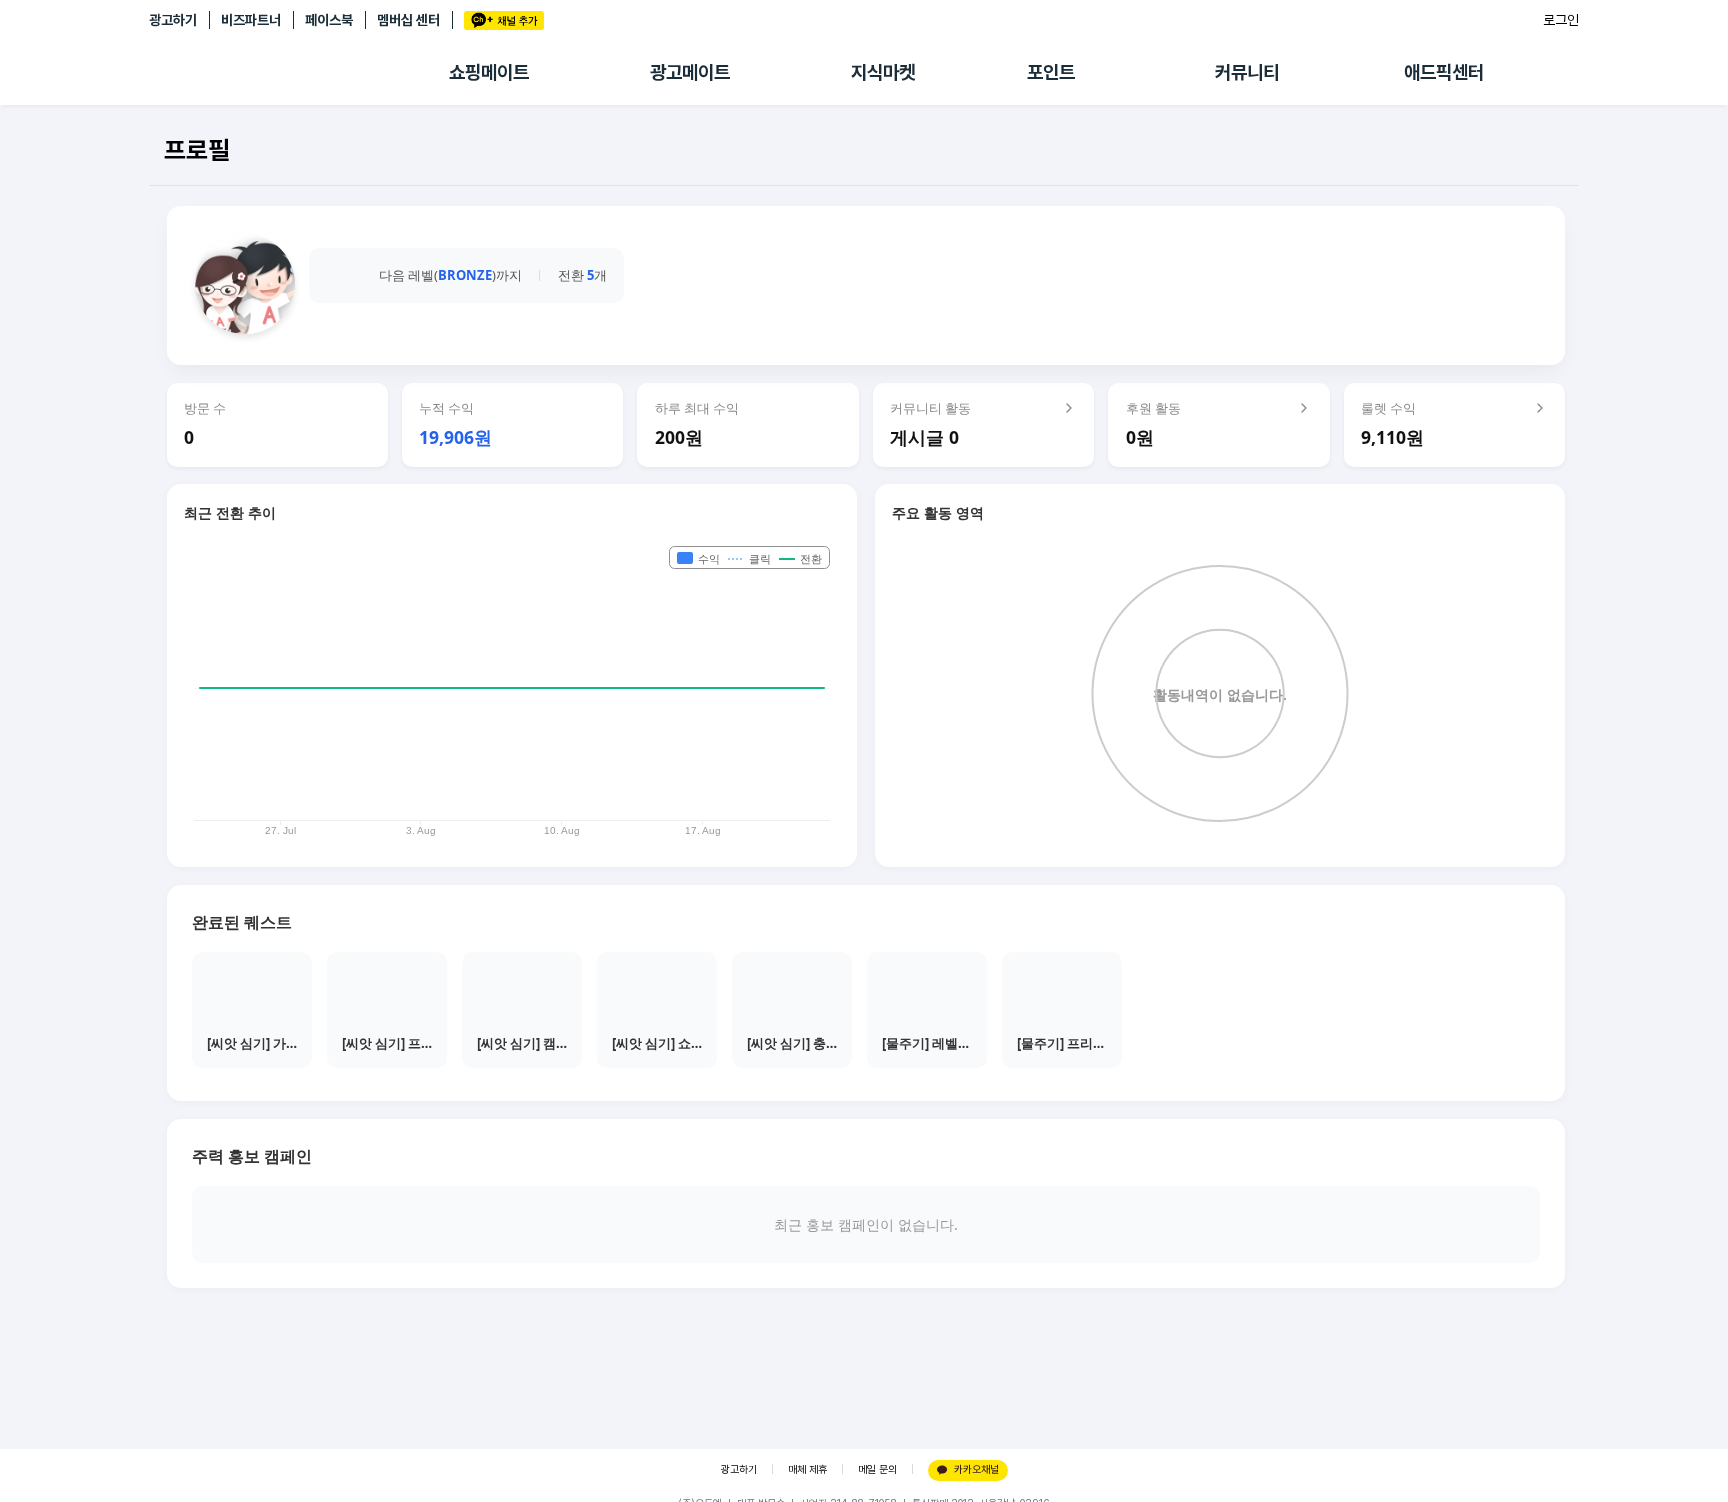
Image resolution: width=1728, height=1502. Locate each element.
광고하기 (173, 20)
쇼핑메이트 (489, 72)
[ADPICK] (299, 73)
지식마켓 (883, 72)
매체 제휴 (807, 1469)
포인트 (1051, 72)
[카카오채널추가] (504, 20)
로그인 (1561, 20)
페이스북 (329, 20)
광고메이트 (690, 72)
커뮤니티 (1247, 72)
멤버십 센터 (408, 20)
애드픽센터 (1444, 72)
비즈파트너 (251, 20)
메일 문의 (877, 1469)
